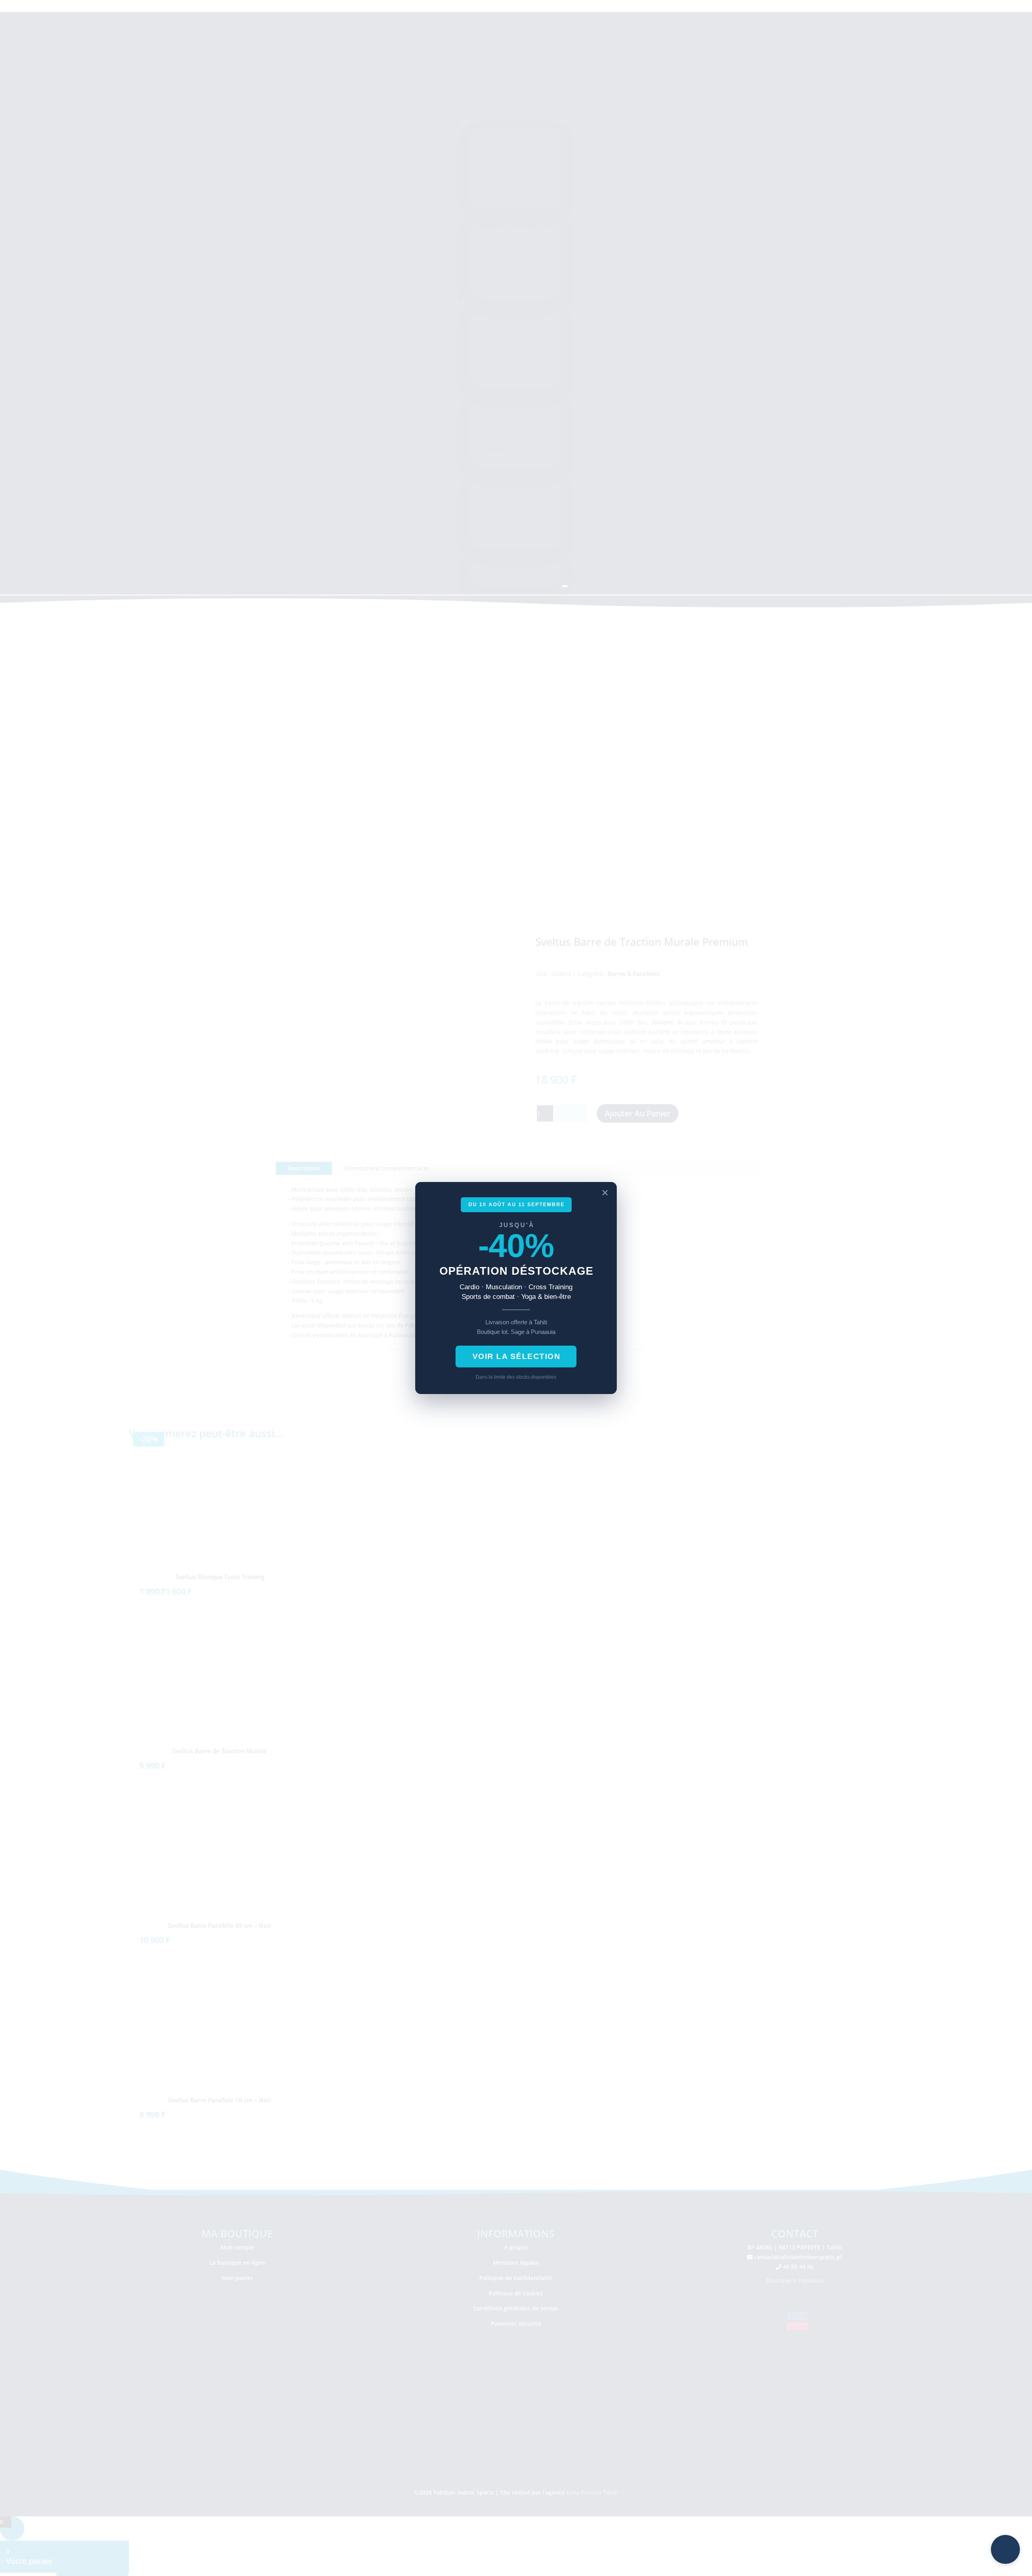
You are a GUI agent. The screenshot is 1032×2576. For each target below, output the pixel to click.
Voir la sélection (517, 1356)
